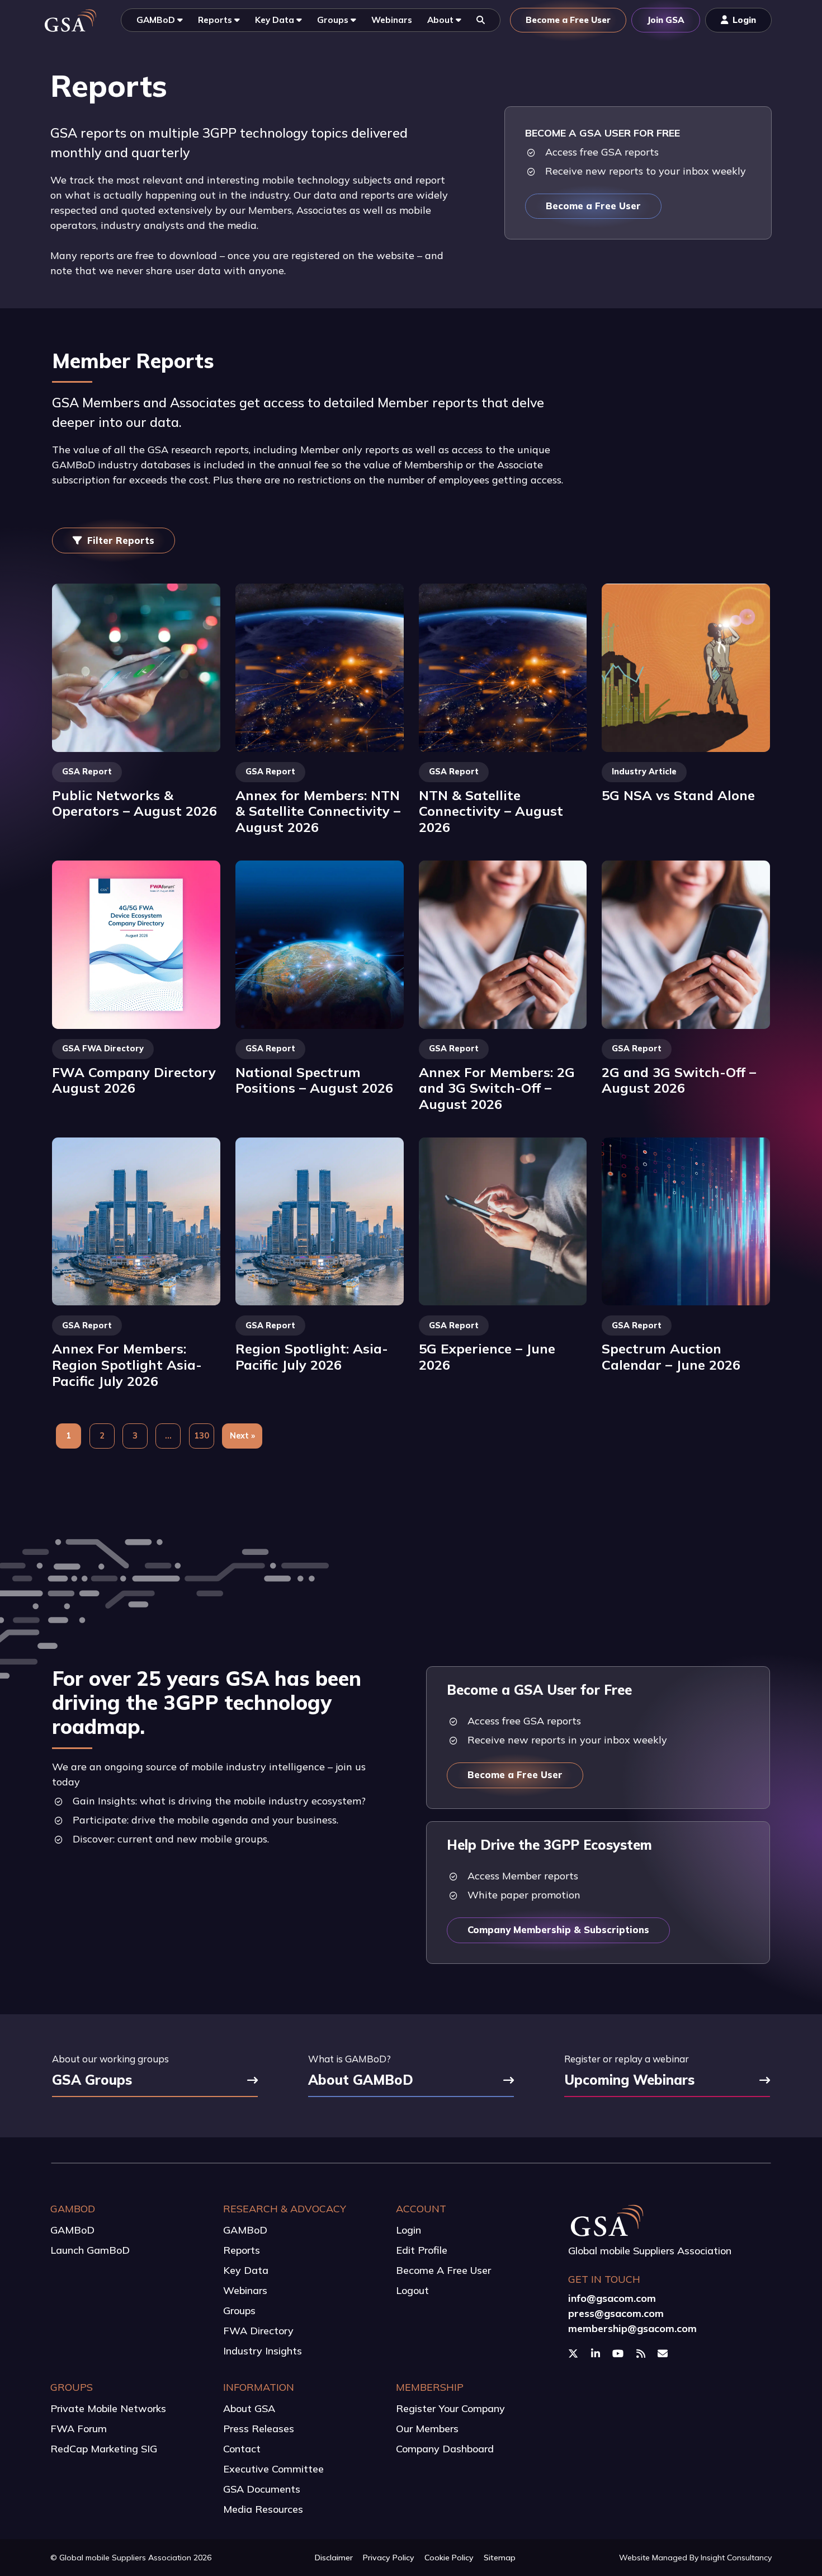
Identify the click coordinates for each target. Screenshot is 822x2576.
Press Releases (259, 2429)
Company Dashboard (445, 2449)
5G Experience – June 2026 (487, 1357)
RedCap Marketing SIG (104, 2449)
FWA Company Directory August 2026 (134, 1080)
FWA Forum (79, 2429)
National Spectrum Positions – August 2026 (314, 1080)
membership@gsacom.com (632, 2328)
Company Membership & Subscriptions (558, 1929)
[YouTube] (619, 2353)
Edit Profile (422, 2250)
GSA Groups (92, 2081)
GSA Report (87, 772)
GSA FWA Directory (103, 1049)
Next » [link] (242, 1436)
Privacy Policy (389, 2558)
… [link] (168, 1436)
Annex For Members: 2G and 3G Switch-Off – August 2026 (497, 1088)
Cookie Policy (449, 2558)
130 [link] (202, 1436)
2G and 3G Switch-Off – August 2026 (679, 1080)
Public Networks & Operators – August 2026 (134, 803)
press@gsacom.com (616, 2313)
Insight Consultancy (736, 2558)
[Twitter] (575, 2353)
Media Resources (263, 2509)
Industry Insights (263, 2351)
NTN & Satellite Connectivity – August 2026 (491, 811)
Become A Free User (443, 2270)
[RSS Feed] (642, 2353)
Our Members (427, 2429)
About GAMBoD (361, 2081)
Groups (239, 2311)
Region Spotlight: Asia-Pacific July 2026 (312, 1357)
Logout (412, 2290)
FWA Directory (258, 2331)
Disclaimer (334, 2558)
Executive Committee (273, 2469)
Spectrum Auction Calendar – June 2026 (671, 1357)
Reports (242, 2250)
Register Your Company (450, 2408)
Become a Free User (593, 206)
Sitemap (500, 2558)
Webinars (245, 2290)
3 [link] (135, 1436)
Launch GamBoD (90, 2250)
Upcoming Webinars (629, 2081)
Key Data (246, 2270)
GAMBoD (72, 2230)
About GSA (249, 2408)
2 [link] (102, 1436)
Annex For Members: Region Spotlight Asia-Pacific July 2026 (127, 1364)
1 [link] (68, 1436)
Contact (242, 2449)
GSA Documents (262, 2489)
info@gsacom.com (612, 2298)
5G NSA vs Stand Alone (678, 795)
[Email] (664, 2353)
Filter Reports (121, 540)
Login (408, 2230)
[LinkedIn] (597, 2353)
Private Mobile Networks (108, 2408)
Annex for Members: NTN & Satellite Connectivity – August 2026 (318, 811)
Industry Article (644, 772)
